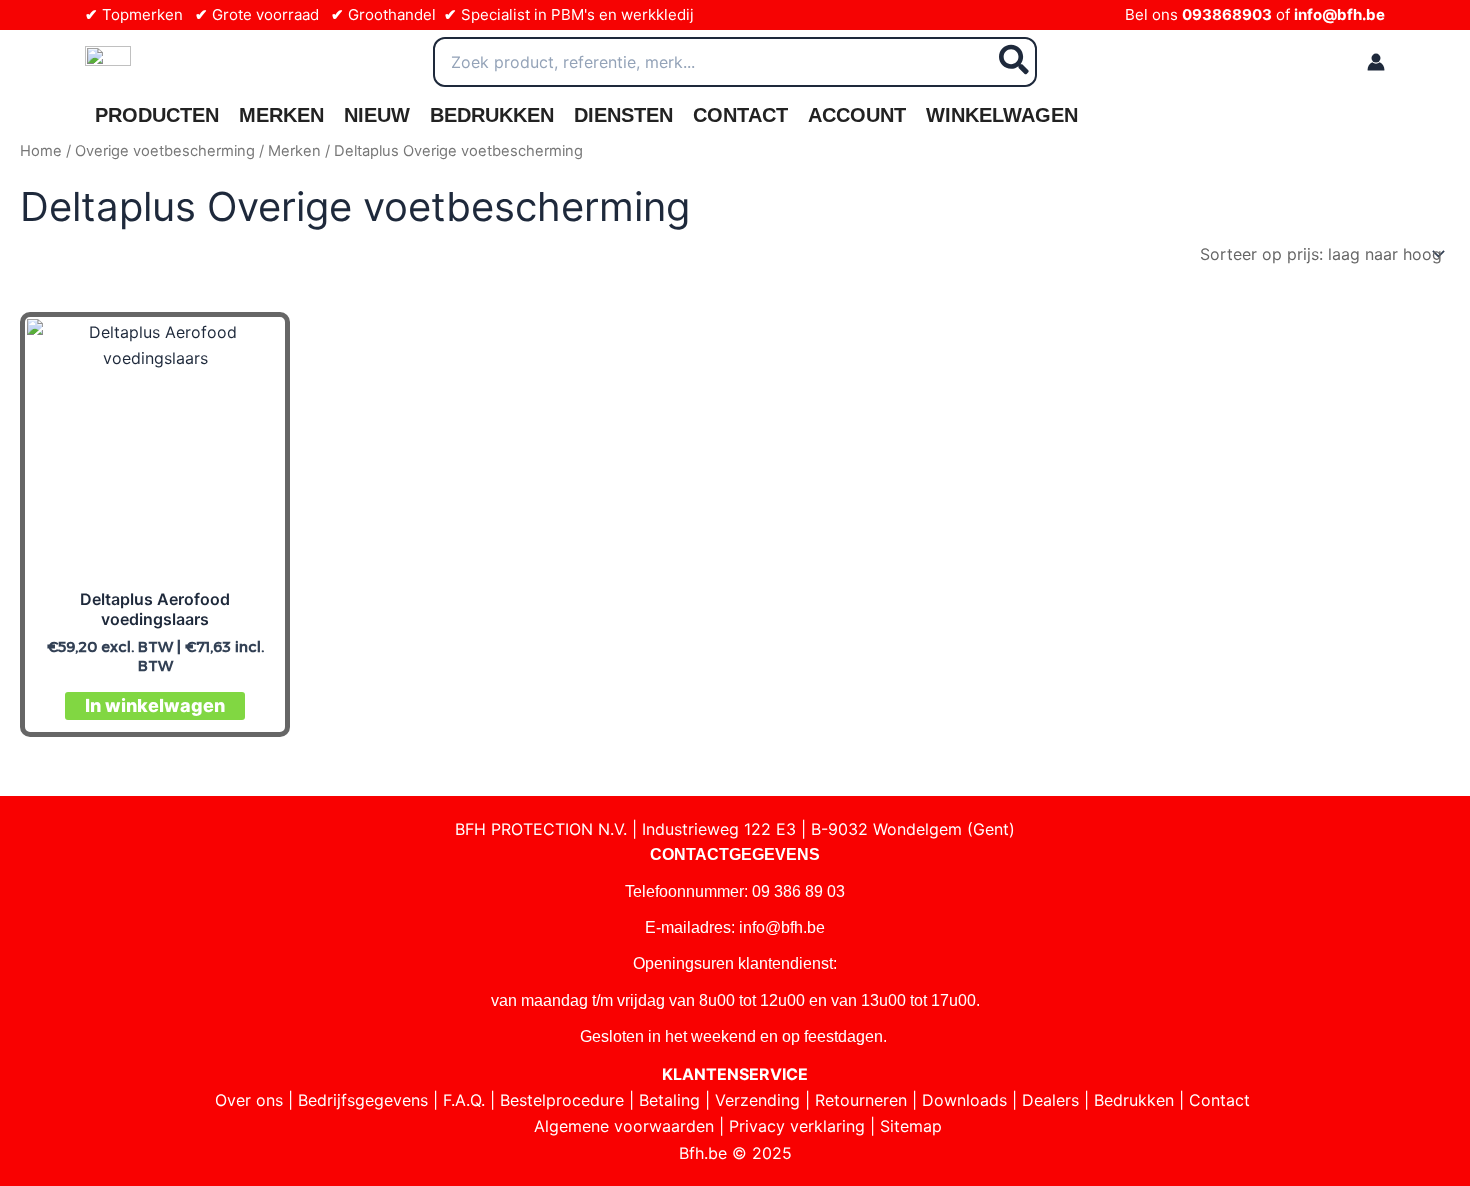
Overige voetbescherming (165, 151)
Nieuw (377, 115)
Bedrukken (492, 115)
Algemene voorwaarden (624, 1126)
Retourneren (861, 1100)
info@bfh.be (1339, 14)
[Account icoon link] (1376, 62)
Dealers (1050, 1100)
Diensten (623, 115)
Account (857, 115)
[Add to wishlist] (252, 349)
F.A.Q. (464, 1100)
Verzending (757, 1100)
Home (41, 151)
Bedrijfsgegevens (363, 1100)
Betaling (669, 1100)
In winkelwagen (155, 705)
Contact (740, 115)
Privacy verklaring (797, 1126)
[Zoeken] (1015, 62)
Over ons (249, 1100)
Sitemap (911, 1126)
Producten (157, 115)
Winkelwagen (1002, 115)
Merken (281, 115)
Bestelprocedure (562, 1100)
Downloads (964, 1100)
